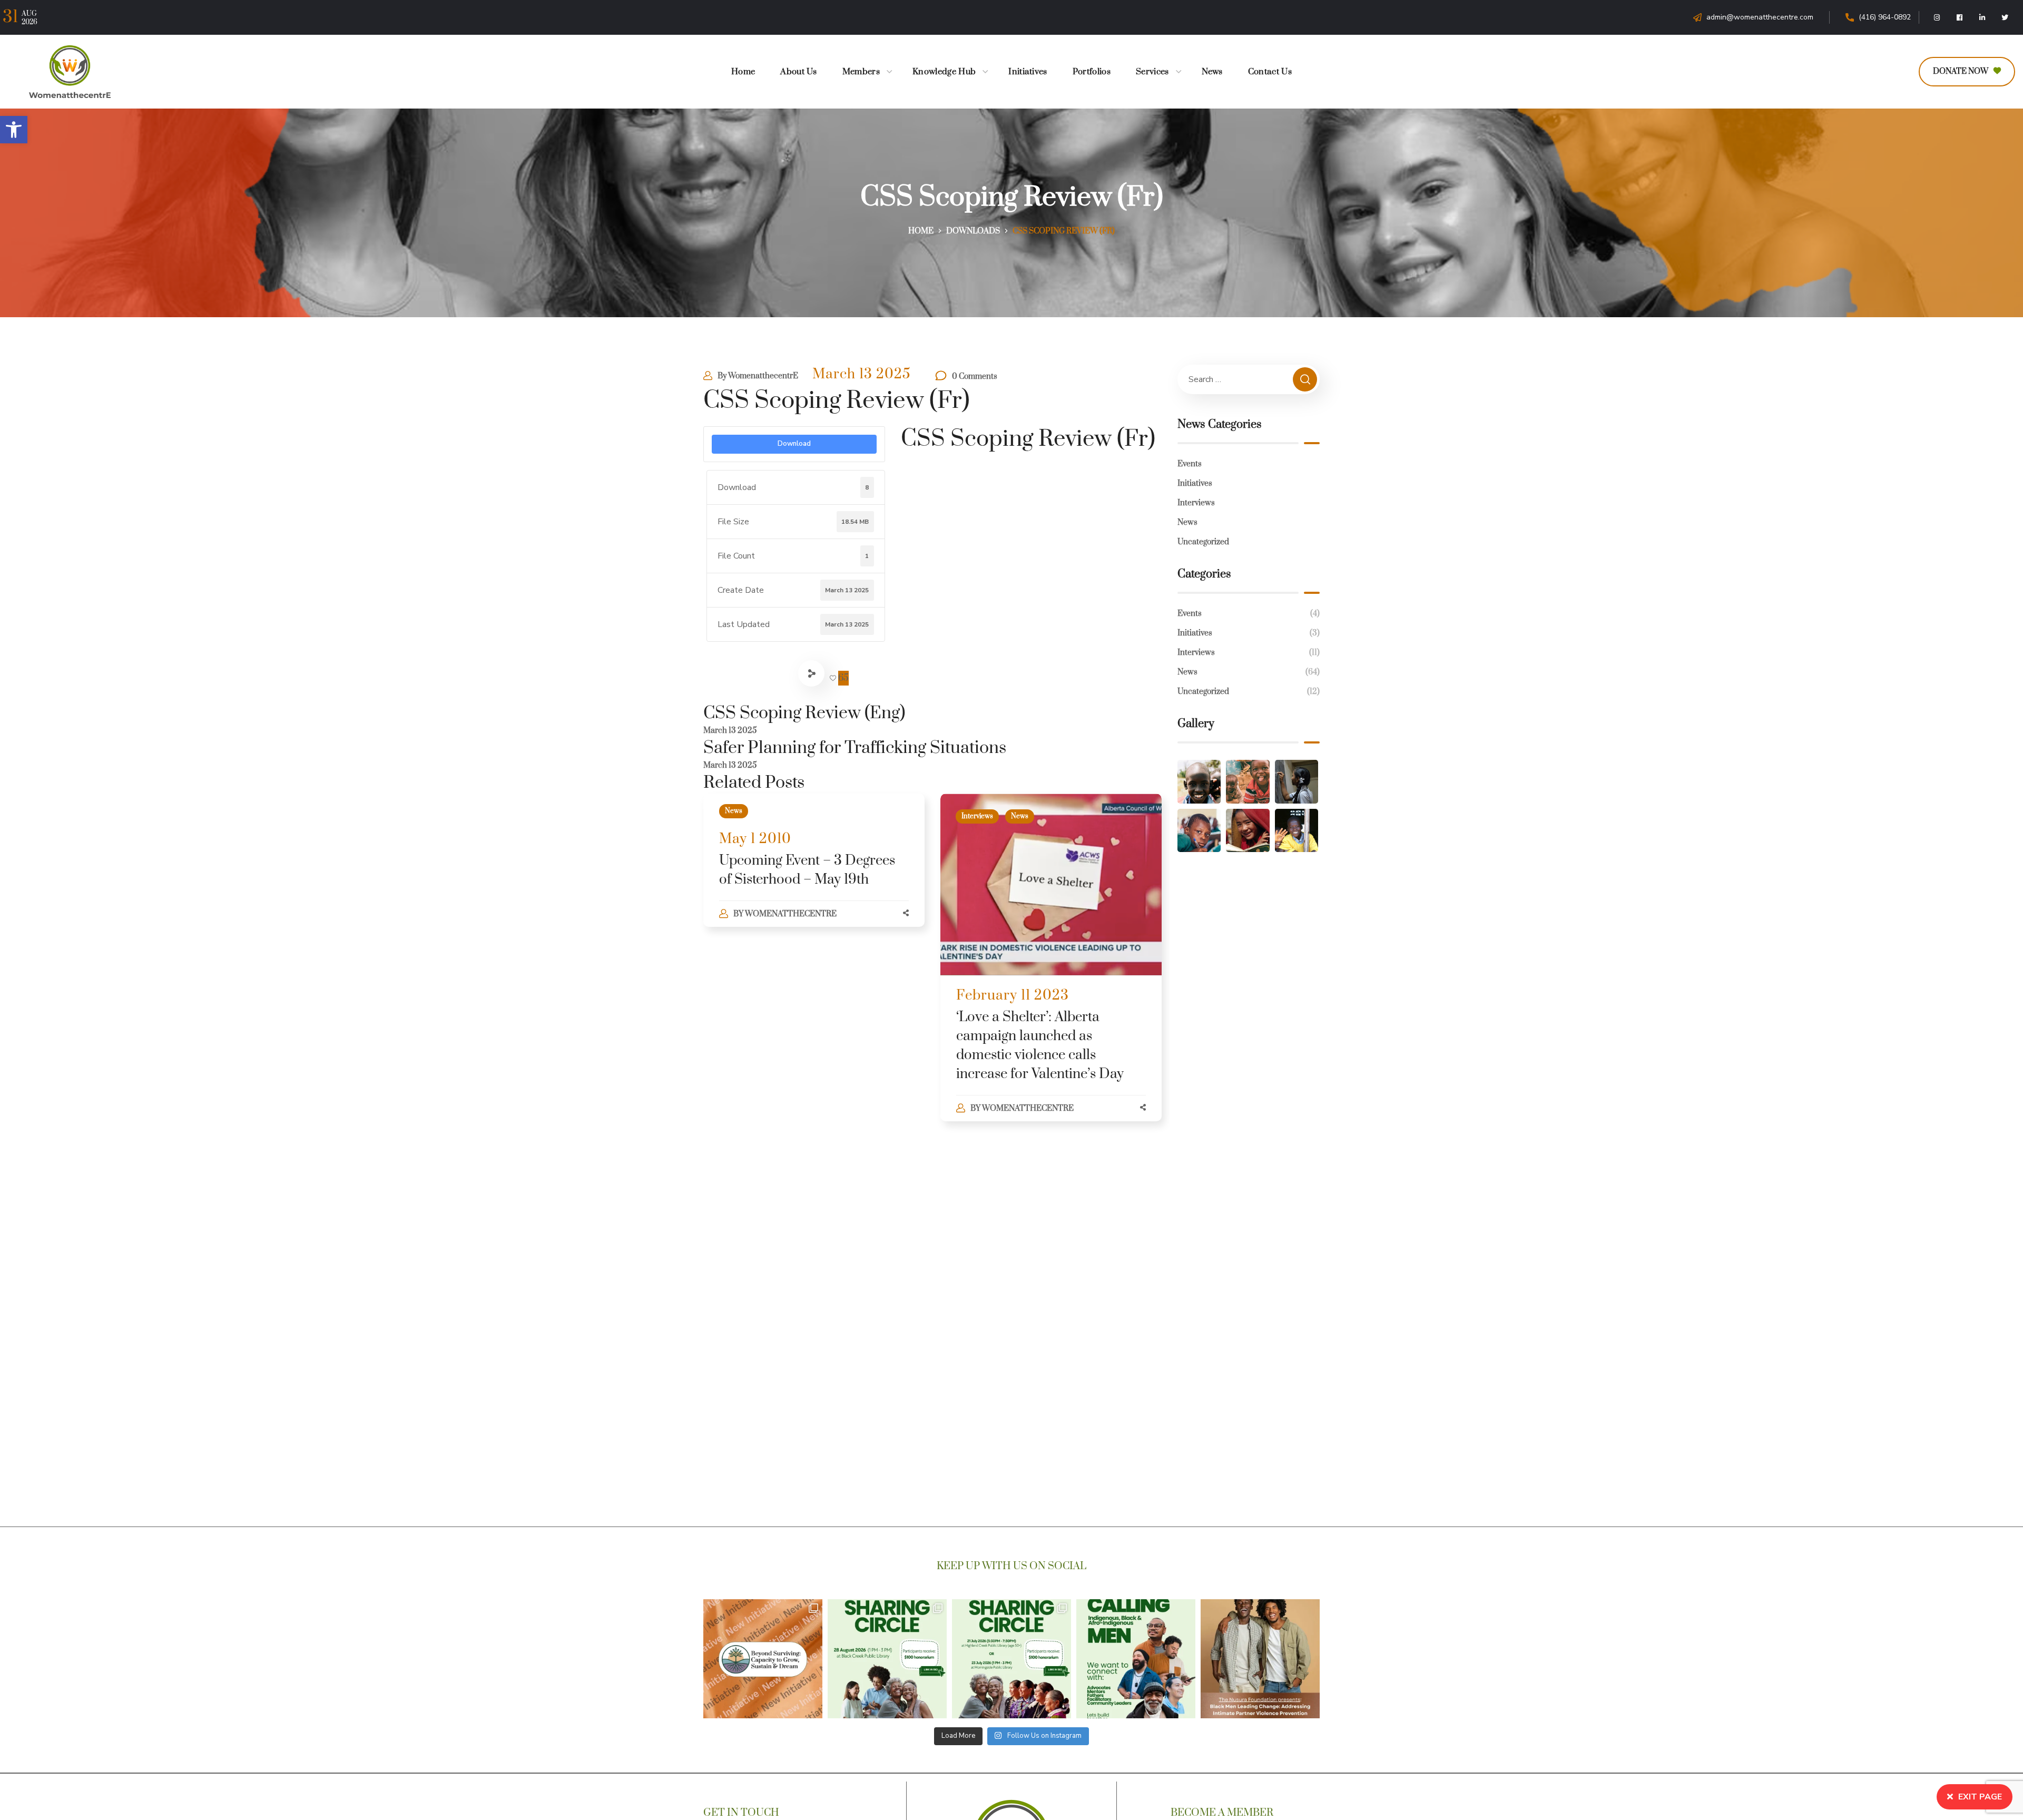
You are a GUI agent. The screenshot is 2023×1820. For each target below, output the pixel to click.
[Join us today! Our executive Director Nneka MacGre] (1260, 1659)
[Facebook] (1960, 17)
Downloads (973, 231)
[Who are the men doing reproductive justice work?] (1136, 1659)
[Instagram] (1937, 17)
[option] (814, 871)
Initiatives (1195, 483)
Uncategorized (1203, 542)
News (734, 811)
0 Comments (975, 376)
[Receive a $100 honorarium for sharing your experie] (887, 1659)
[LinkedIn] (1982, 17)
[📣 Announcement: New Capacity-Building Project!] (763, 1659)
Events (1190, 464)
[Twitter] (2005, 17)
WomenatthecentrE (763, 376)
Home (921, 231)
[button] (14, 130)
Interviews (977, 816)
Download (794, 444)
